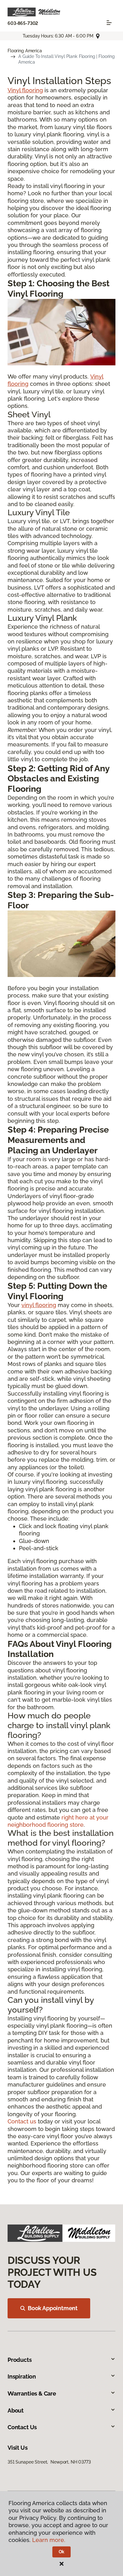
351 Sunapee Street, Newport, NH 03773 (49, 2462)
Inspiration (22, 2376)
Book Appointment (53, 2308)
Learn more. (49, 2540)
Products (20, 2360)
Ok (62, 2552)
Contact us (22, 2121)
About (16, 2410)
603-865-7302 (23, 23)
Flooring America (25, 51)
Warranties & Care (32, 2393)
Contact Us (22, 2427)
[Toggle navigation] (109, 23)
